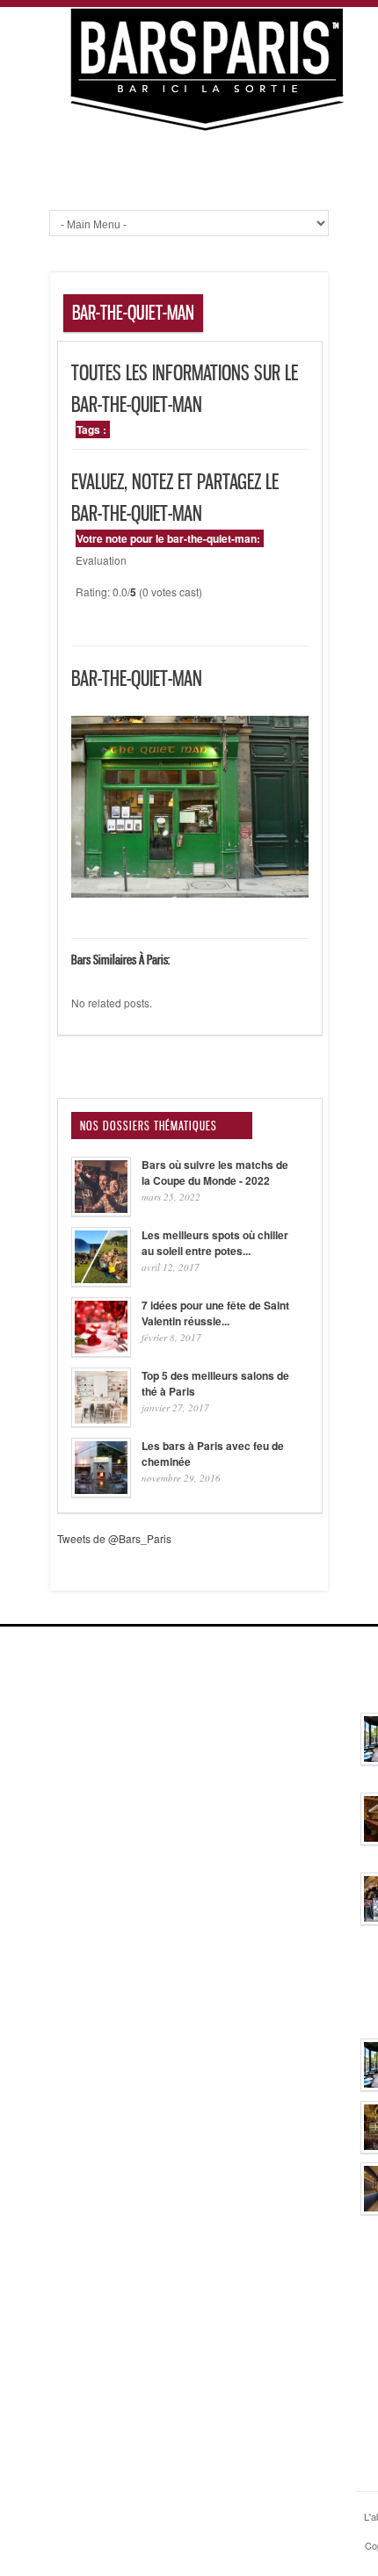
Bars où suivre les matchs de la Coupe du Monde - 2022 (215, 1173)
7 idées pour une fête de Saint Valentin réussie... (215, 1313)
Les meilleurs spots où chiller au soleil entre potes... (215, 1243)
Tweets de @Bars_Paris (114, 1538)
